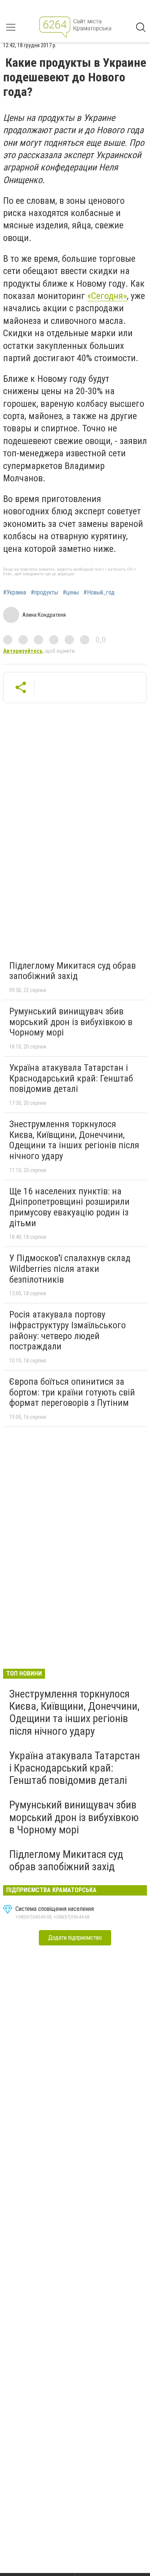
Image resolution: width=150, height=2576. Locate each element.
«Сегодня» (107, 296)
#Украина (15, 593)
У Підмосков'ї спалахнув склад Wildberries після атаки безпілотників (70, 1269)
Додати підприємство (75, 1938)
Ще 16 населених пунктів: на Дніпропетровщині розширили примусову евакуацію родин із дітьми (69, 1207)
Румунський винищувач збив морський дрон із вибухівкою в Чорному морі (71, 1022)
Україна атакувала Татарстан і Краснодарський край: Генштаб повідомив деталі (71, 1078)
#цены (71, 593)
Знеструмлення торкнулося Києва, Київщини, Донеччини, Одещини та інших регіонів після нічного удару (74, 1140)
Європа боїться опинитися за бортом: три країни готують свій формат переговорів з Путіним (72, 1392)
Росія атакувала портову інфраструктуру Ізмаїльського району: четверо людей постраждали (67, 1330)
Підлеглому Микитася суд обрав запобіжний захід (72, 971)
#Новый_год (99, 593)
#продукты (44, 593)
